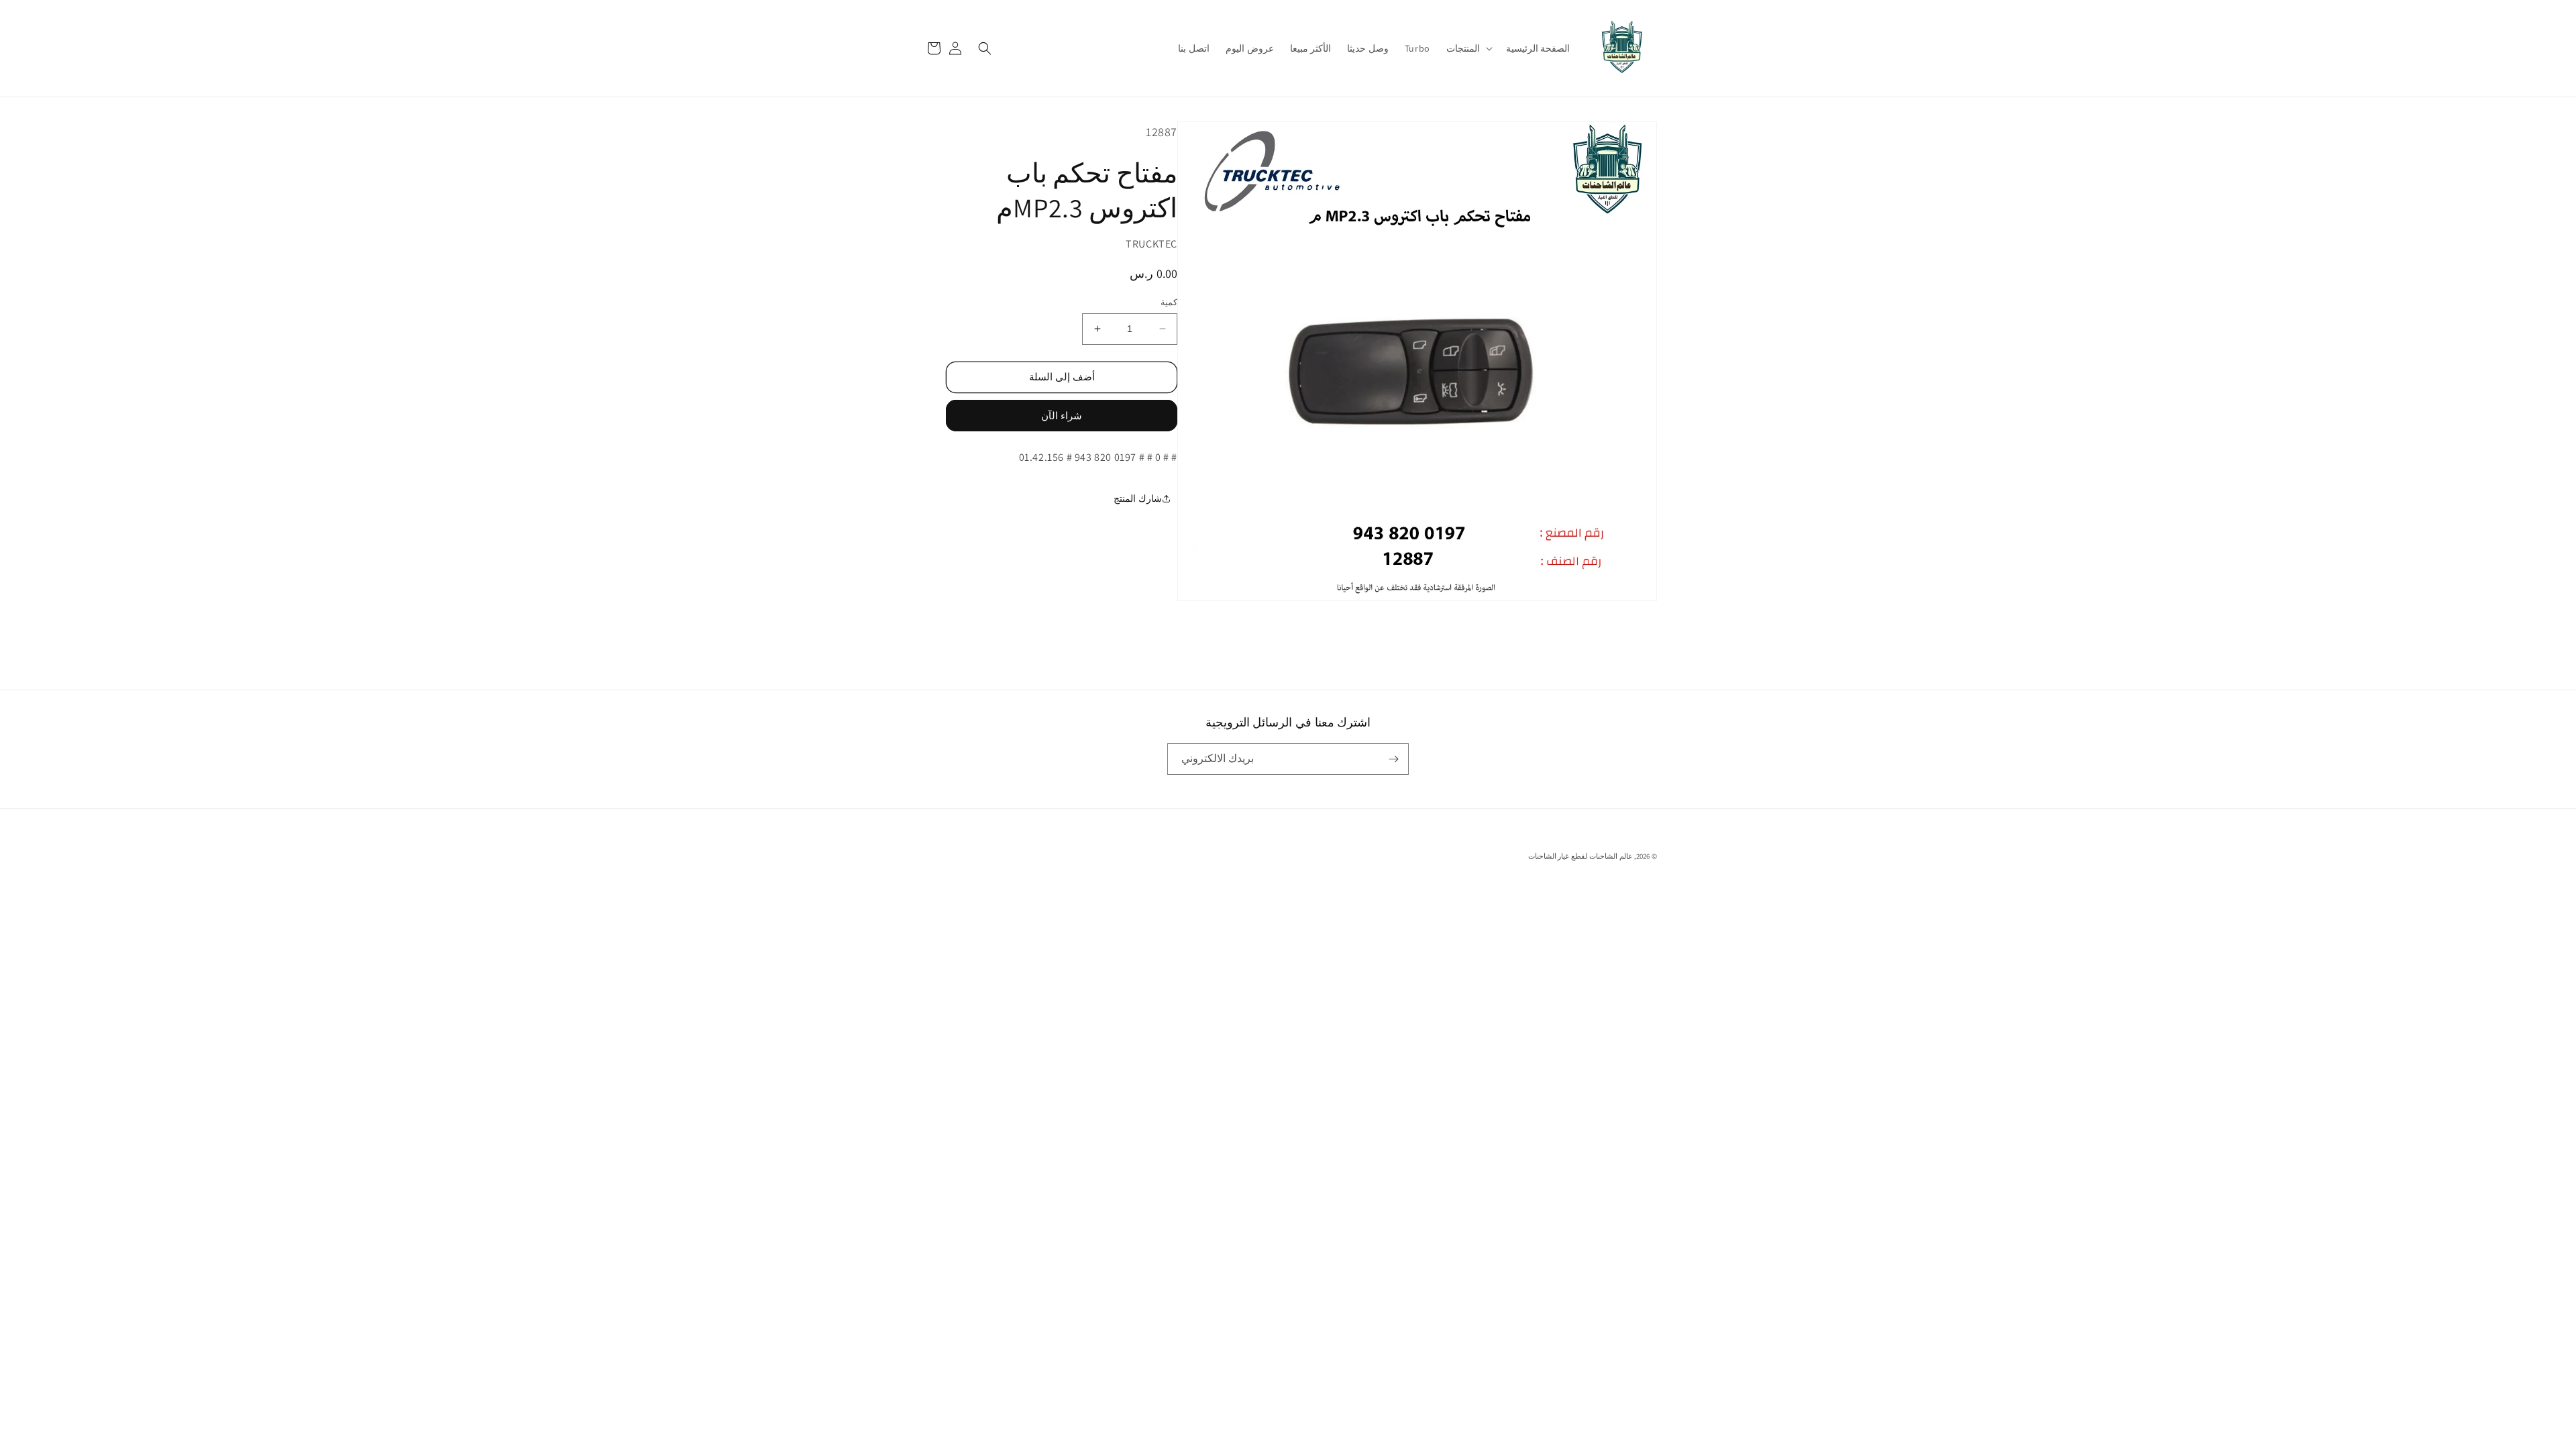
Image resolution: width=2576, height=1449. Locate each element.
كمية (1169, 302)
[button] (1468, 48)
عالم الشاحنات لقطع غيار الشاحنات (1580, 856)
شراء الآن (1062, 416)
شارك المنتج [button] (1138, 498)
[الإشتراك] (1393, 759)
